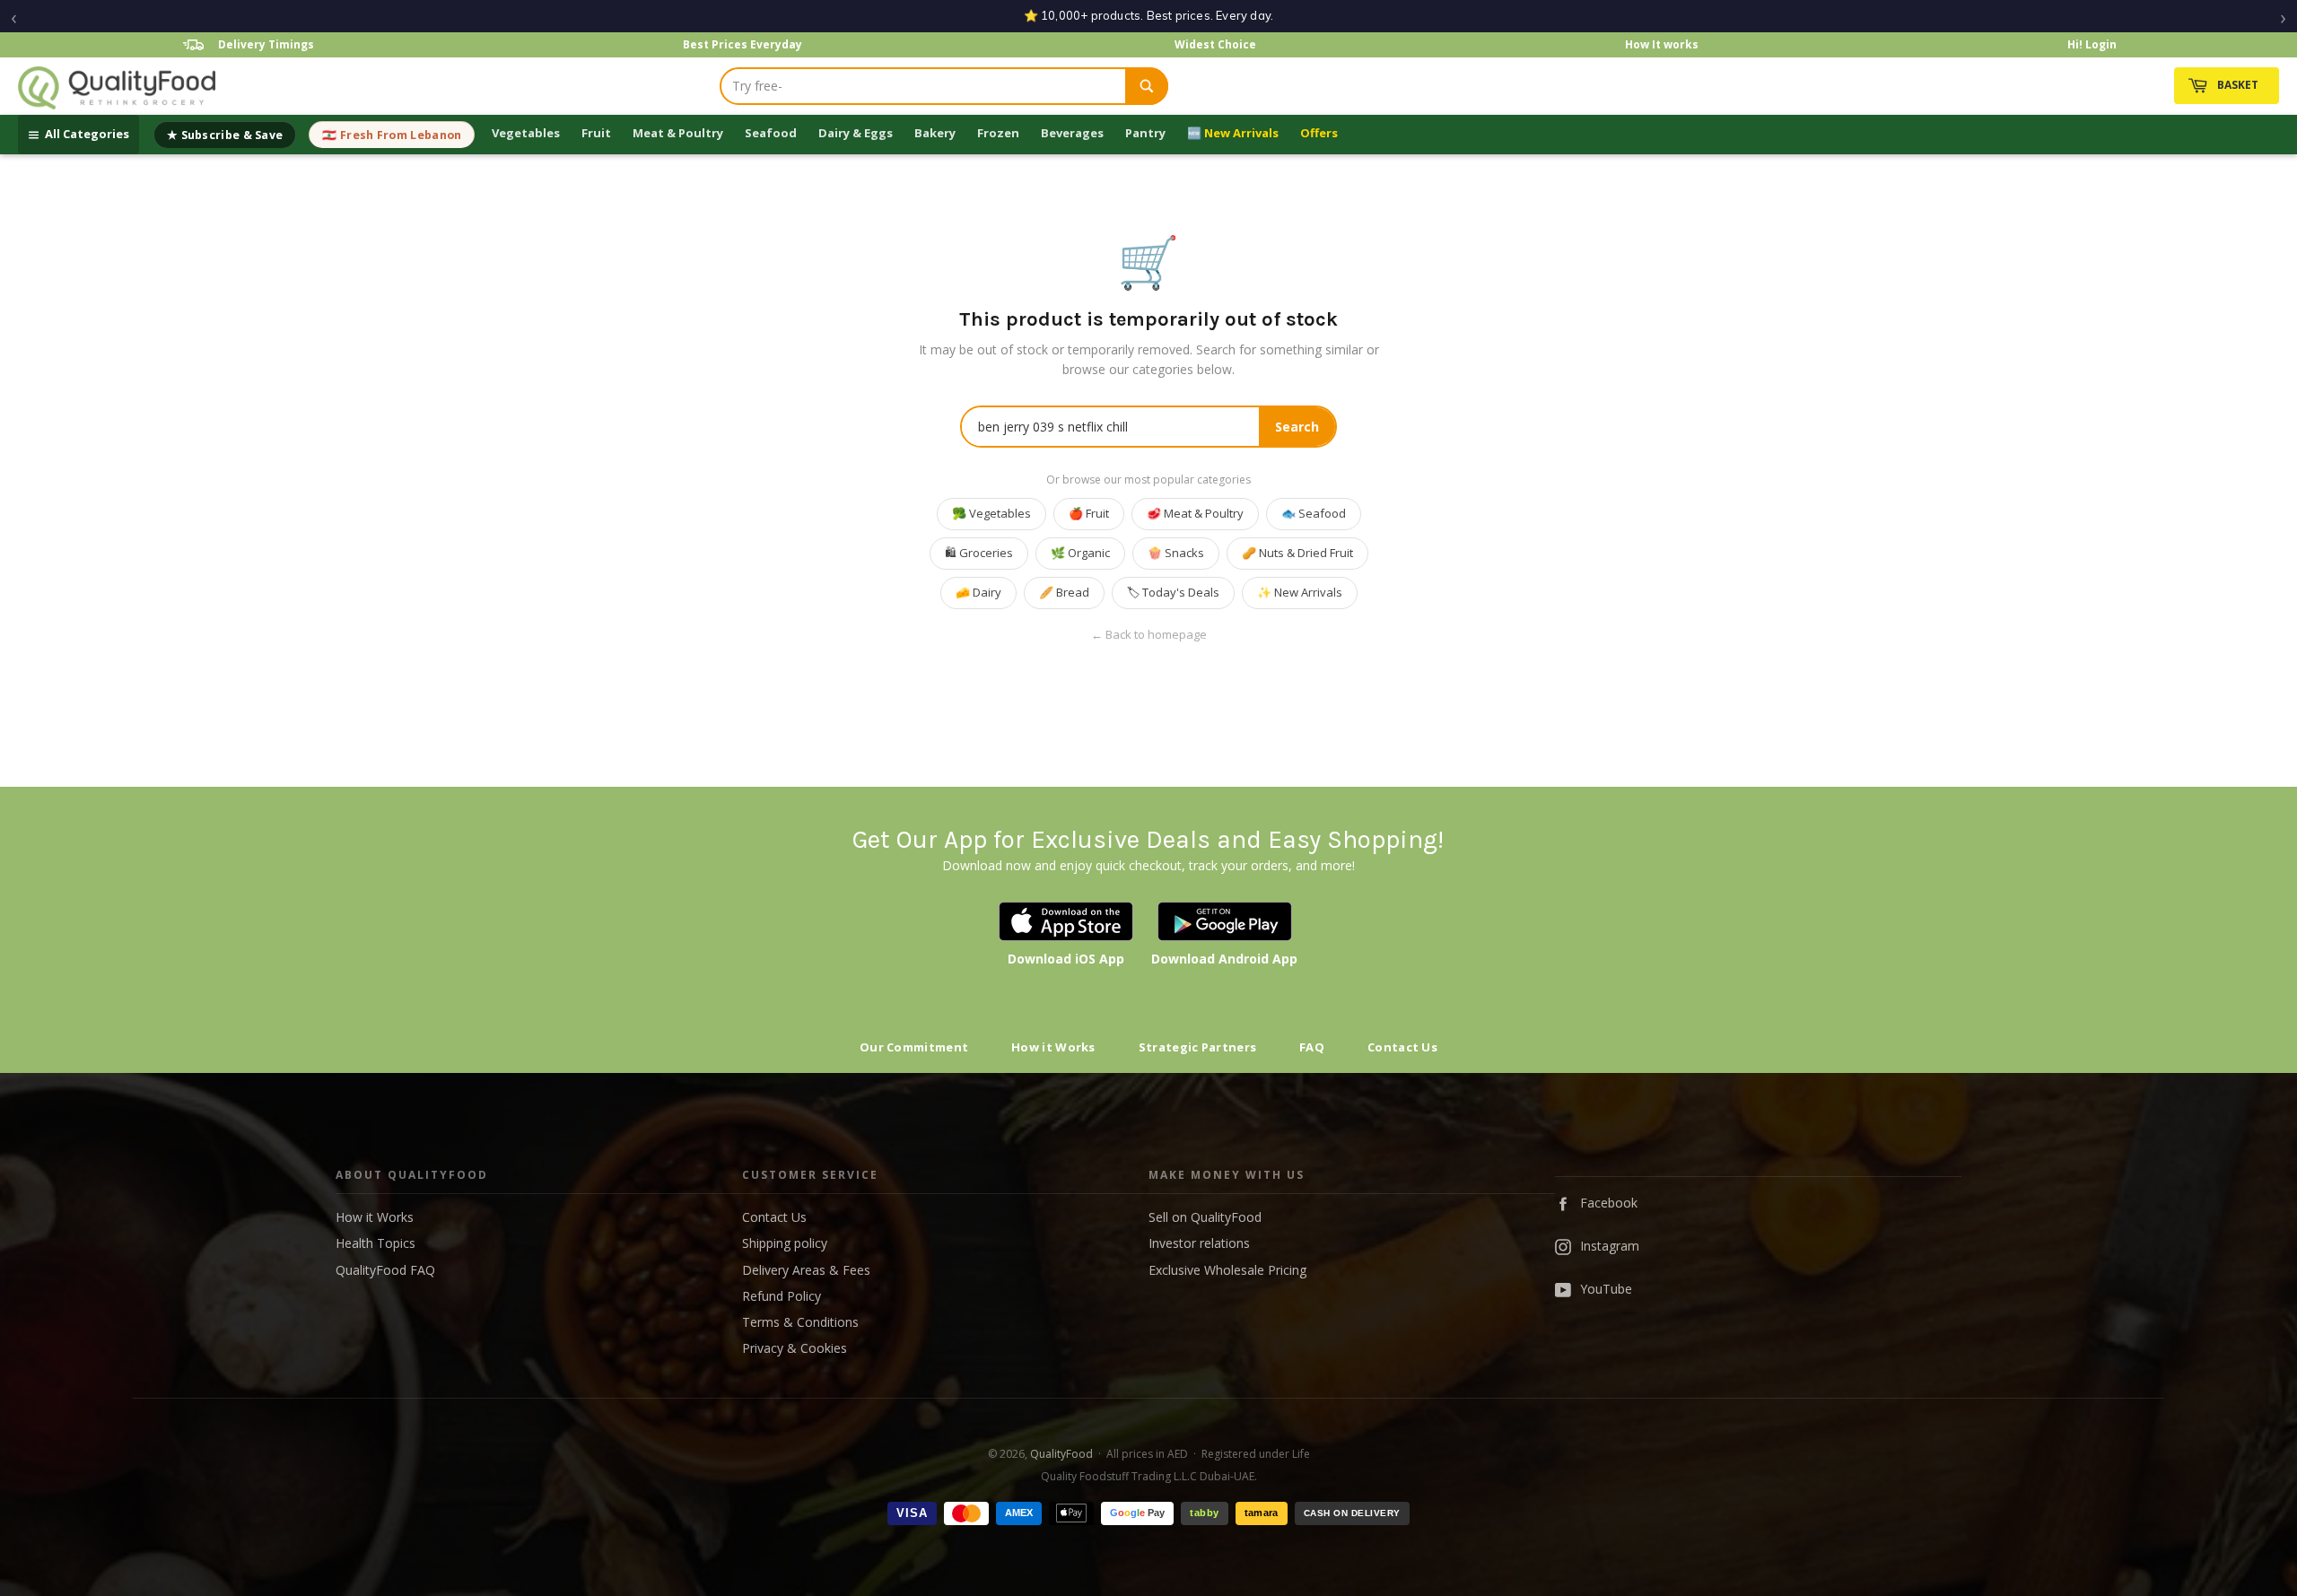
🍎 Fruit (1089, 513)
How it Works (1053, 1047)
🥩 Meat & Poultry (1195, 513)
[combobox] (923, 86)
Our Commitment (914, 1047)
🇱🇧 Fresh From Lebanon (392, 135)
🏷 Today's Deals (1173, 592)
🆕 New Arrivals (1233, 133)
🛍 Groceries (979, 553)
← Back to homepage (1149, 635)
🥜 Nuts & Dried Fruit (1297, 553)
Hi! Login (2092, 44)
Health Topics (376, 1243)
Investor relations (1199, 1243)
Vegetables (526, 133)
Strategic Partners (1197, 1047)
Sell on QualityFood (1205, 1217)
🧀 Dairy (978, 592)
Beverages (1072, 133)
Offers (1319, 133)
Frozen (998, 133)
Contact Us (1402, 1047)
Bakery (935, 133)
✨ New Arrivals (1300, 592)
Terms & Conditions (800, 1322)
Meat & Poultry (678, 133)
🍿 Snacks (1176, 553)
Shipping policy (785, 1243)
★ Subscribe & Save (225, 135)
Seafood (771, 133)
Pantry (1145, 133)
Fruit (596, 133)
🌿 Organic (1080, 553)
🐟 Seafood (1314, 513)
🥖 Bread (1064, 592)
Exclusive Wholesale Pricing (1227, 1270)
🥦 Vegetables (991, 513)
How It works (1662, 44)
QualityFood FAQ (385, 1270)
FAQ (1312, 1047)
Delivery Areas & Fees (806, 1270)
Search (1297, 427)
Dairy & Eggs (856, 133)
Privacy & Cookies (795, 1348)
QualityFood (1061, 1454)
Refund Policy (782, 1296)
